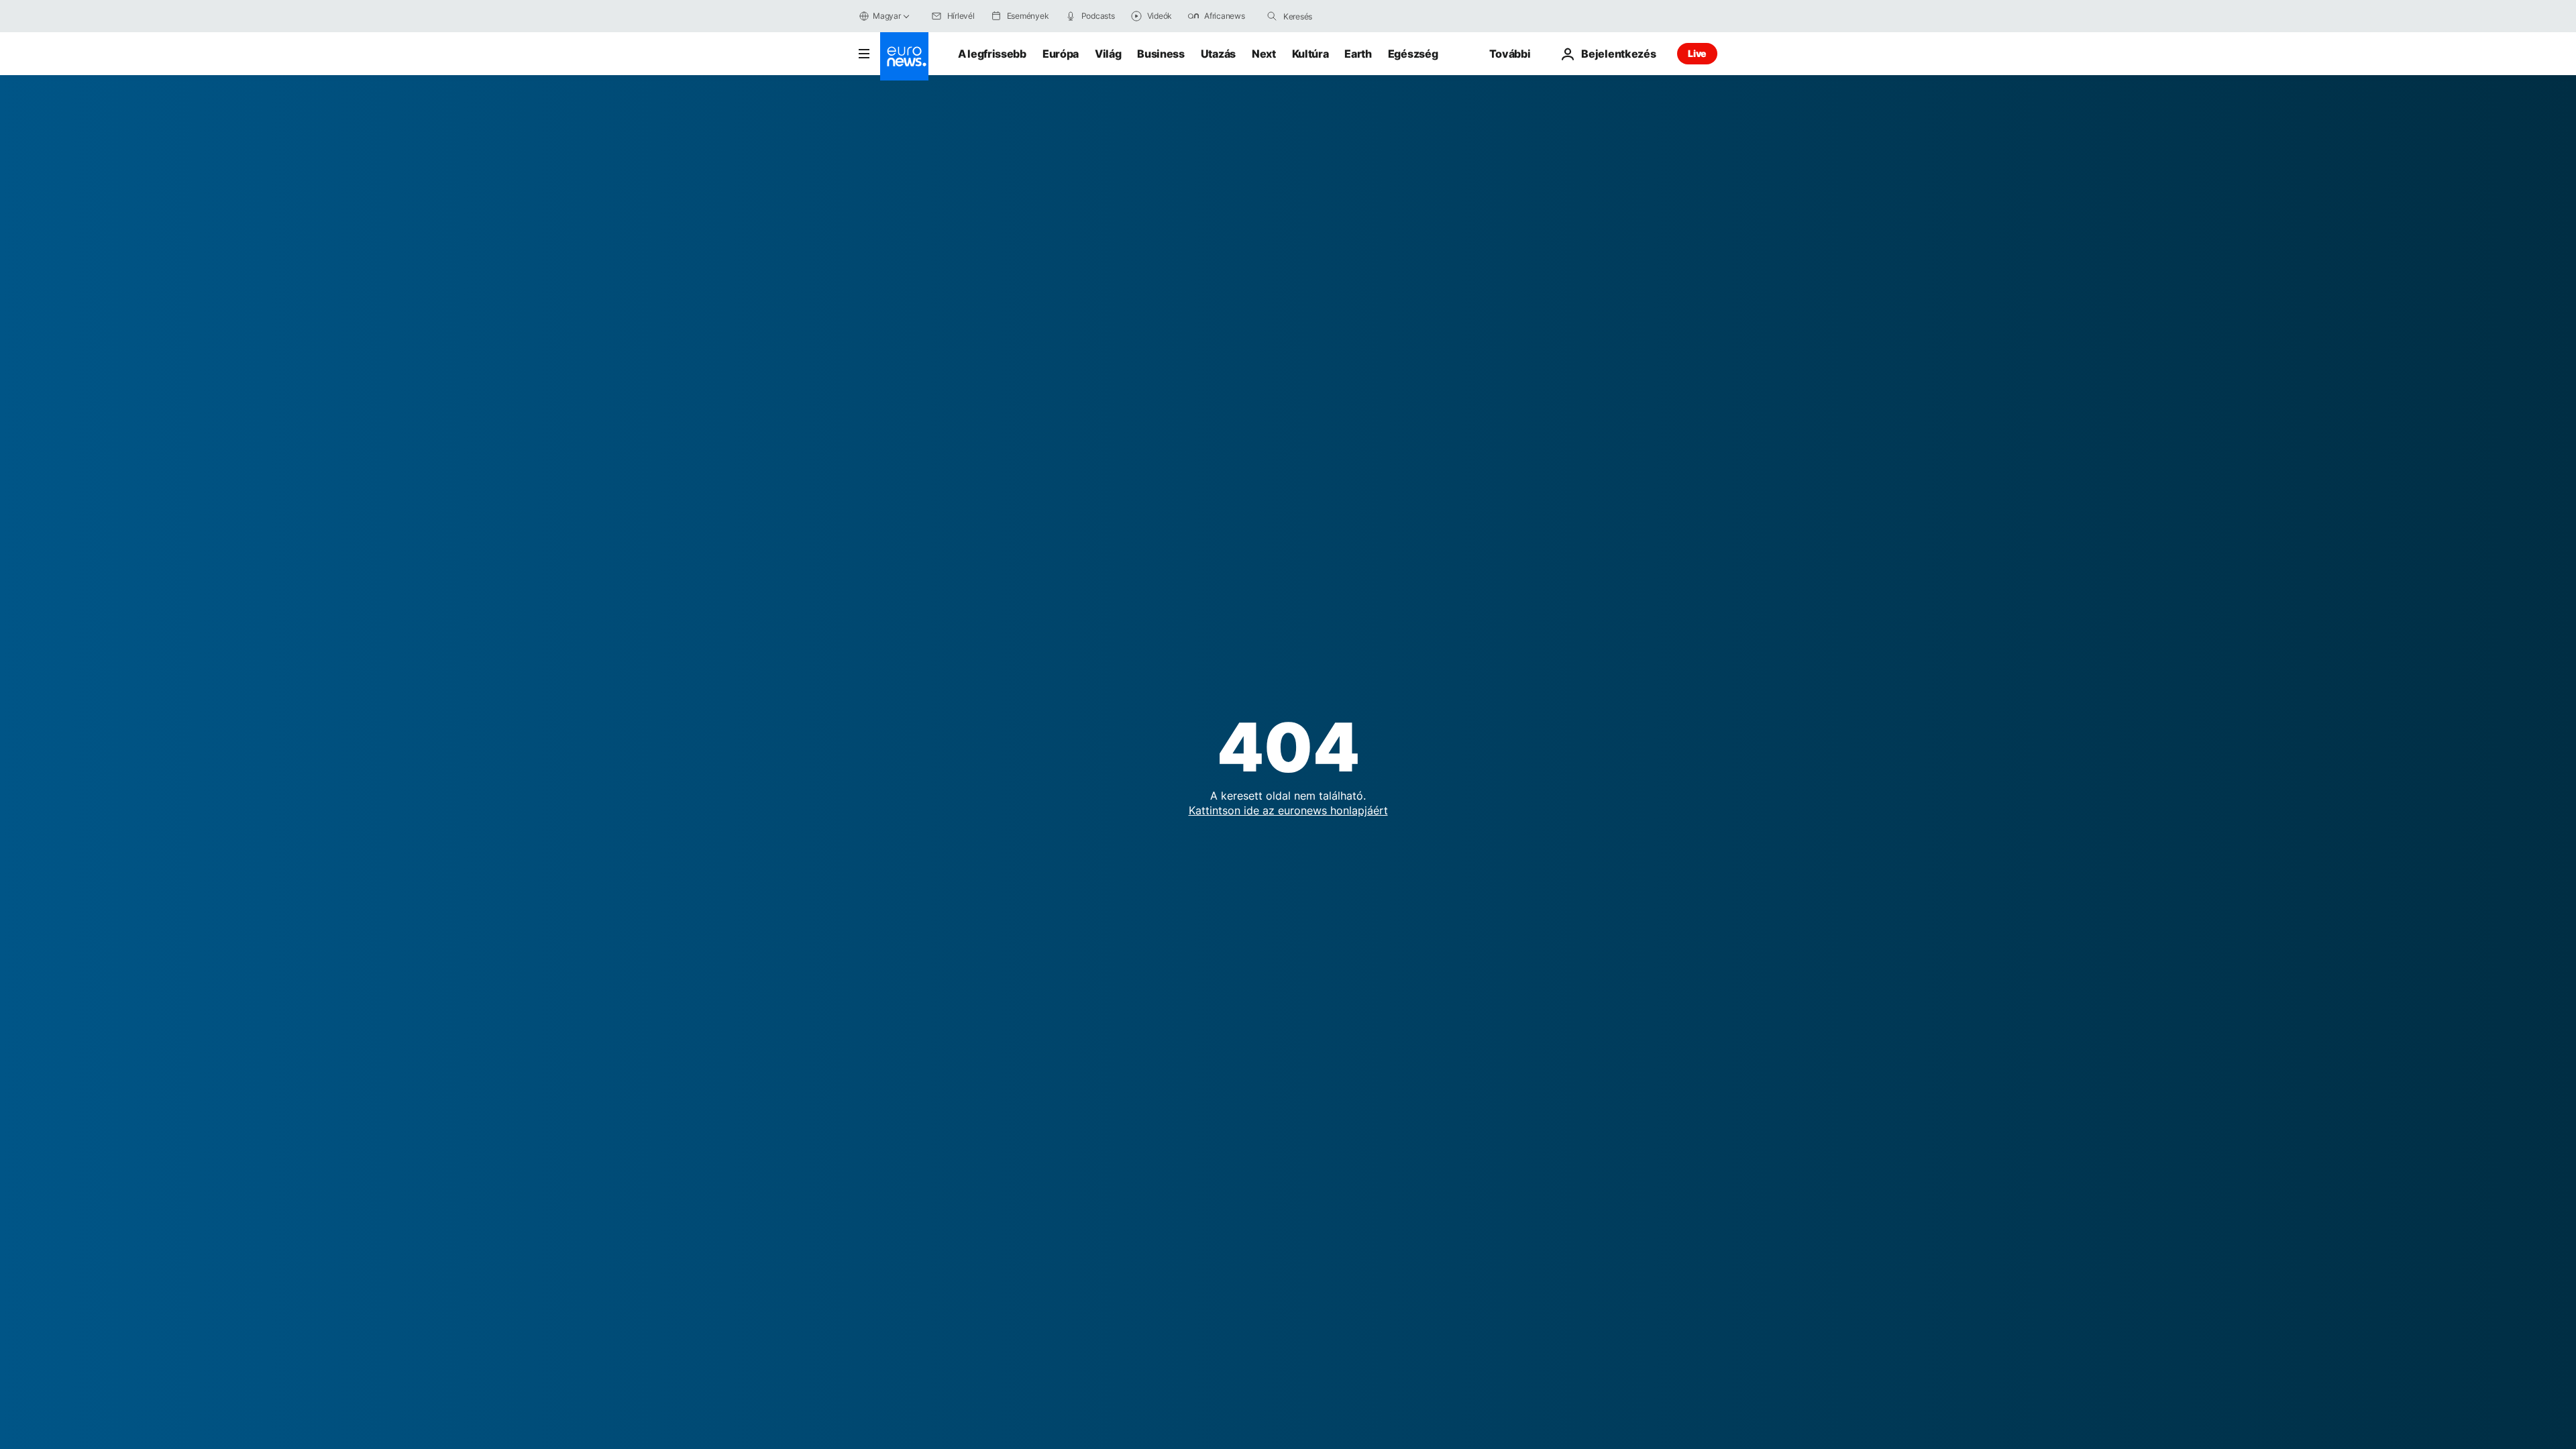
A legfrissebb (992, 54)
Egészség (1413, 54)
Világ (1108, 54)
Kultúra (1310, 54)
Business (1161, 54)
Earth (1358, 54)
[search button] (1272, 16)
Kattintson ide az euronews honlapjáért (1288, 810)
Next (1264, 54)
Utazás (1218, 54)
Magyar (887, 16)
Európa (1061, 54)
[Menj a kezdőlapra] (904, 56)
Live (1697, 53)
